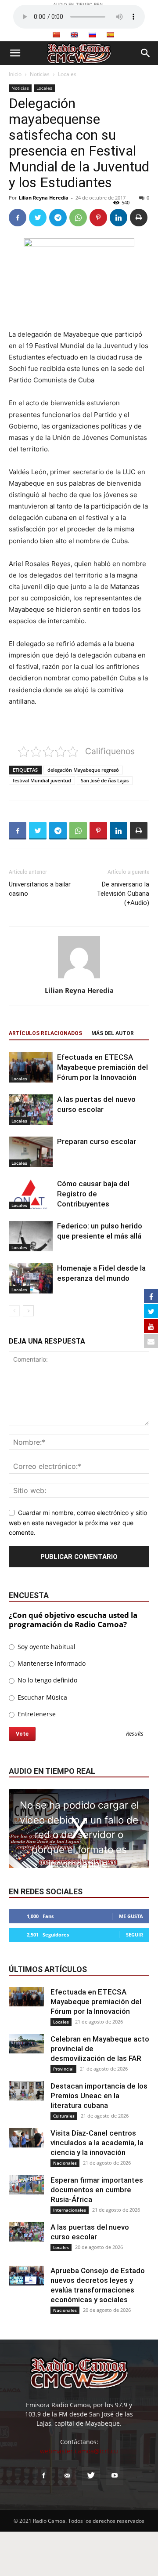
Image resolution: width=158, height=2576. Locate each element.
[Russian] (92, 35)
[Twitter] (38, 218)
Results (135, 1734)
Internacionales (70, 2210)
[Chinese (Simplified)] (56, 35)
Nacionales (65, 2163)
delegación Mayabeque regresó (83, 770)
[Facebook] (18, 218)
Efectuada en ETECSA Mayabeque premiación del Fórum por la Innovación (102, 1067)
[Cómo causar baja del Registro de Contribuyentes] (31, 1194)
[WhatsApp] (78, 218)
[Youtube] (115, 2476)
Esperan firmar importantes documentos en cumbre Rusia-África (97, 2190)
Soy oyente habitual (46, 1647)
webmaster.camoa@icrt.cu (79, 2451)
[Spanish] (110, 35)
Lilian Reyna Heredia (44, 198)
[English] (74, 35)
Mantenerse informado (51, 1663)
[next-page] (28, 1311)
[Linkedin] (118, 218)
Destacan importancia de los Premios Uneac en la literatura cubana (99, 2096)
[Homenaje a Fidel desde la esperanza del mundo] (31, 1278)
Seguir (135, 1935)
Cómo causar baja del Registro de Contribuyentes (93, 1194)
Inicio (15, 74)
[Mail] (67, 2476)
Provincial (63, 2069)
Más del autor (113, 1033)
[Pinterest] (98, 218)
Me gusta (131, 1916)
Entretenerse (36, 1714)
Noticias (40, 74)
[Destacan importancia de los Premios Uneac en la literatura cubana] (26, 2091)
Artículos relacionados (45, 1033)
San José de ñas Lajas (105, 780)
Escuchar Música (41, 1697)
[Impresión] (139, 218)
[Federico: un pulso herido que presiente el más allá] (31, 1236)
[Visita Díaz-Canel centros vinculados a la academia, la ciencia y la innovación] (26, 2138)
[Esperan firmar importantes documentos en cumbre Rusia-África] (26, 2185)
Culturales (64, 2116)
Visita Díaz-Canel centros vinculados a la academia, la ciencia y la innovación (97, 2143)
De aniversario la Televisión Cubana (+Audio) (123, 894)
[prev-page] (14, 1311)
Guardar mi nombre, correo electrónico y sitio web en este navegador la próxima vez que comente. (78, 1522)
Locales (67, 74)
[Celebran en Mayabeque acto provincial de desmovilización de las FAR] (26, 2044)
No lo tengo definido (47, 1680)
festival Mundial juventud (42, 780)
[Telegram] (58, 218)
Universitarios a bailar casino (40, 889)
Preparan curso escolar (97, 1141)
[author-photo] (79, 978)
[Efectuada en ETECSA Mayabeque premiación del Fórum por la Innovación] (31, 1067)
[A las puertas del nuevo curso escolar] (31, 1110)
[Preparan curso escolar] (31, 1152)
